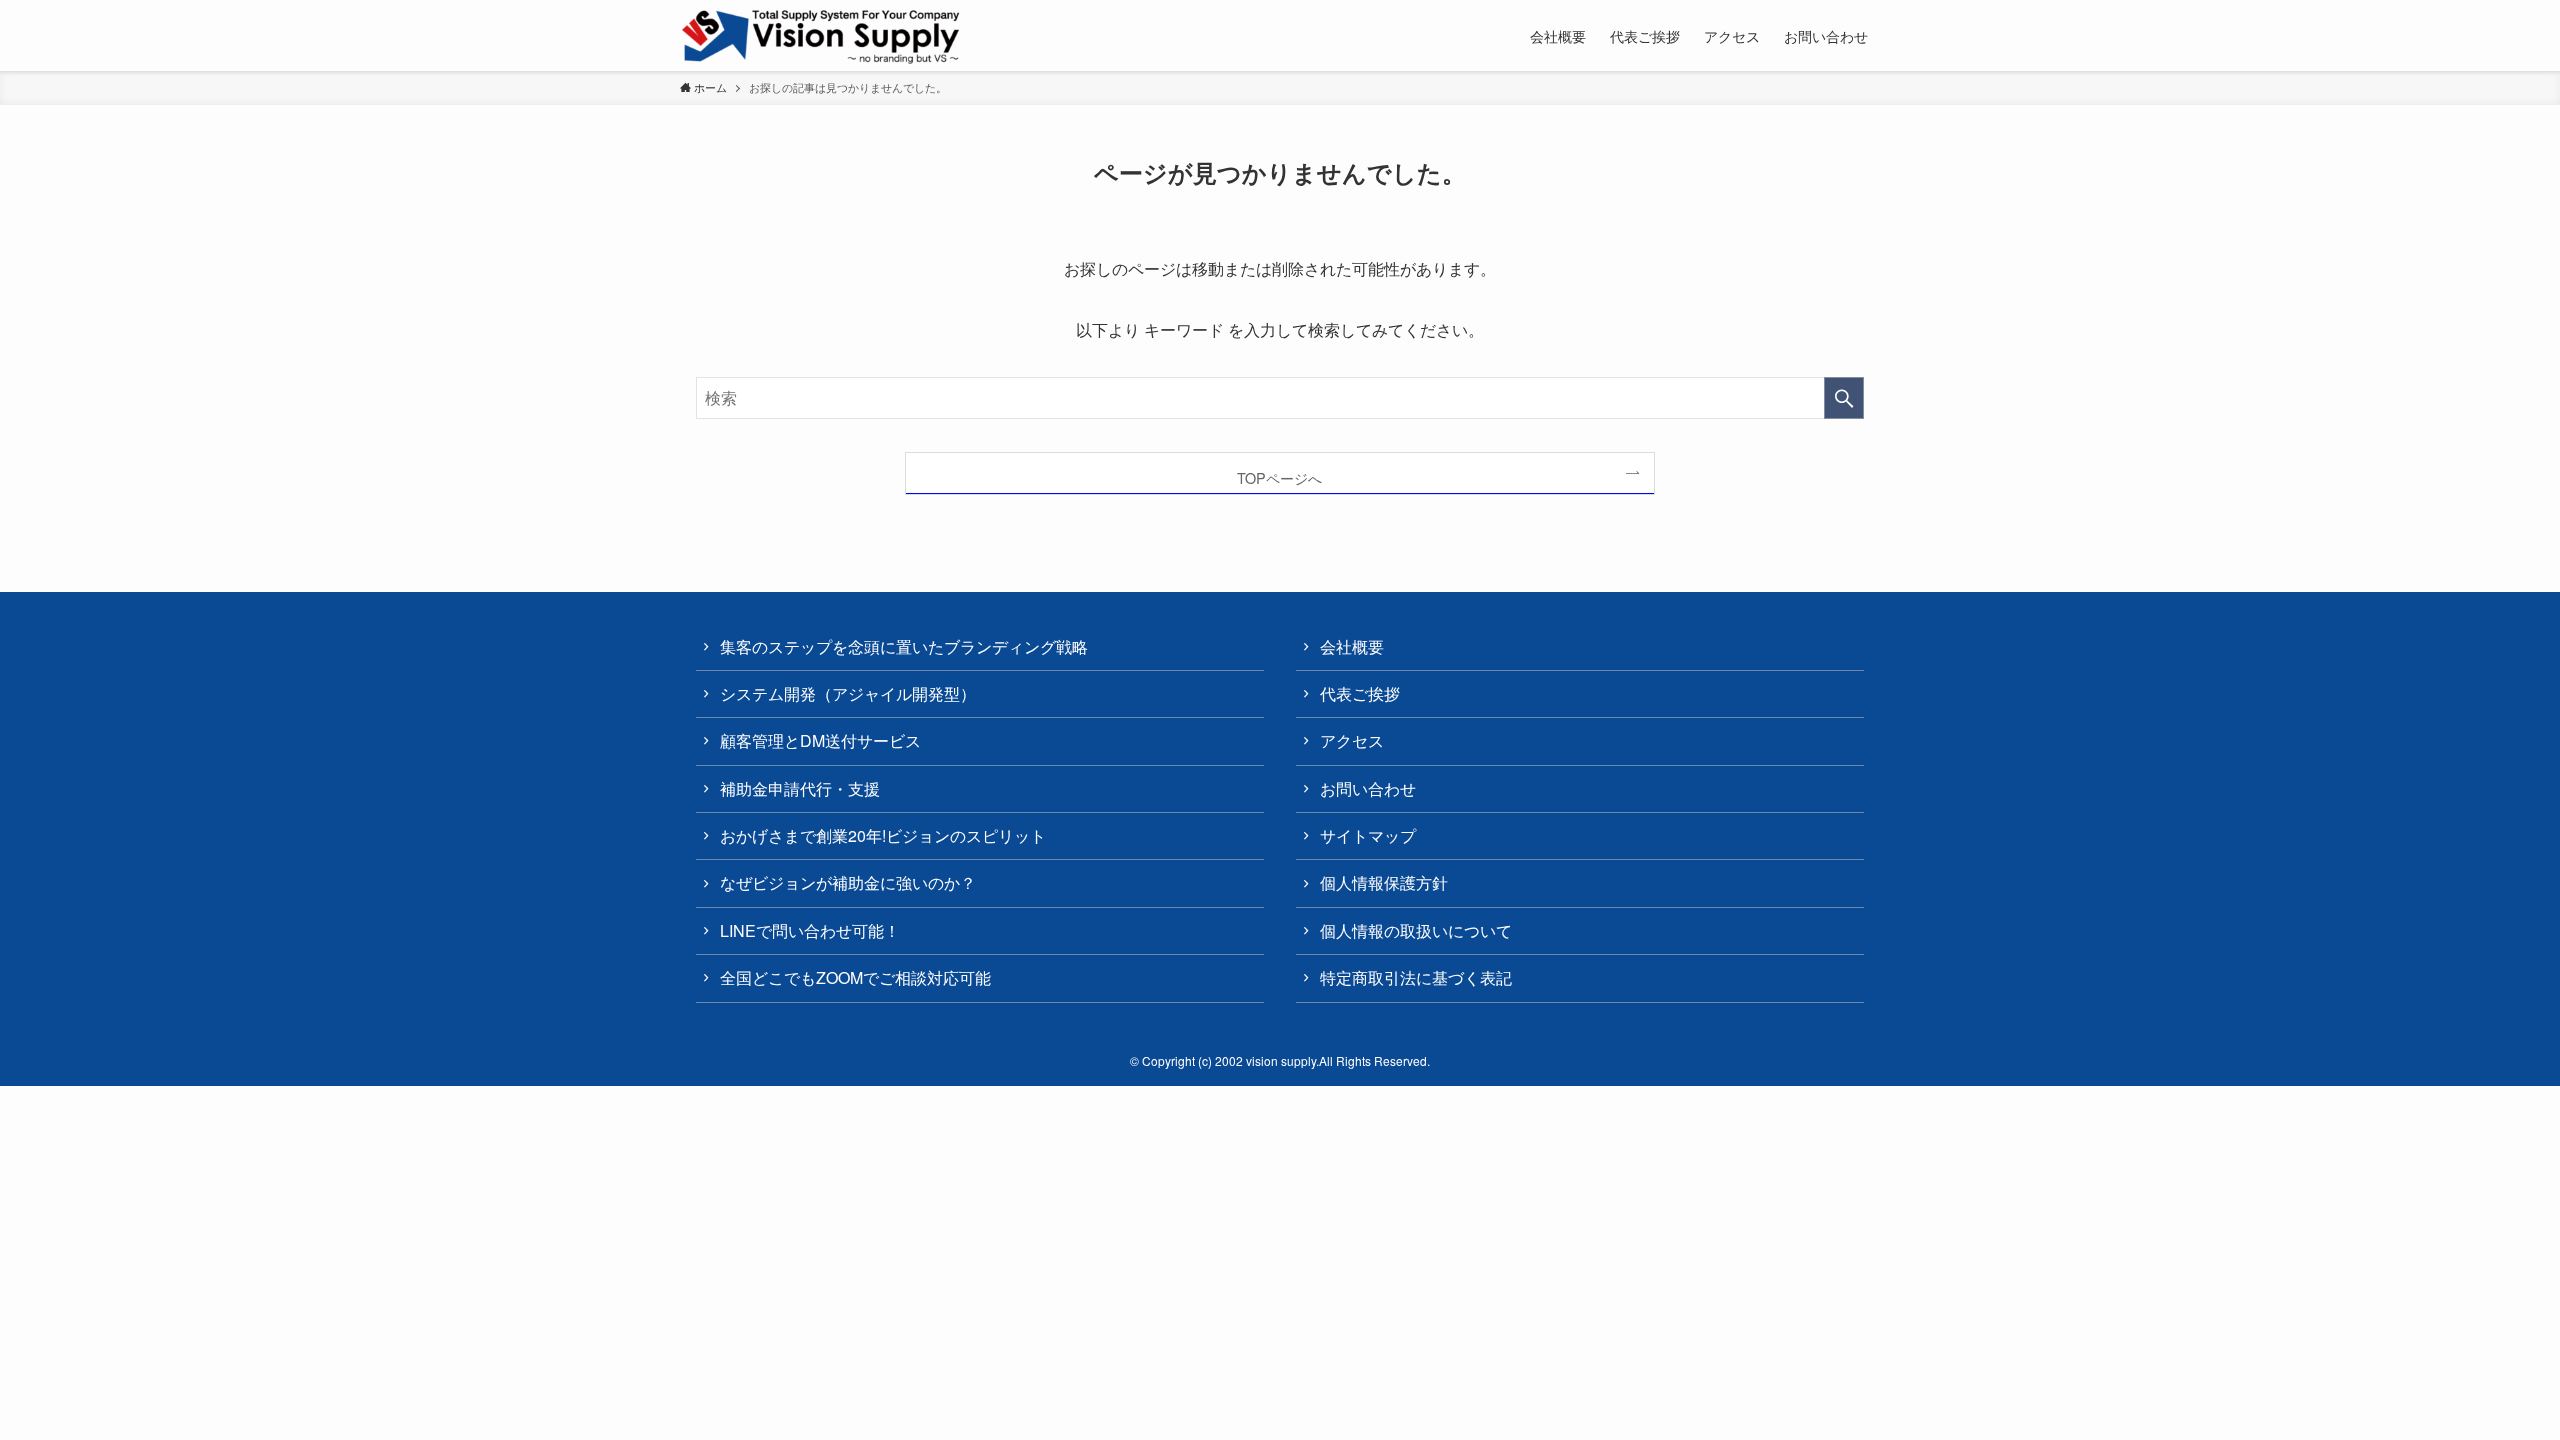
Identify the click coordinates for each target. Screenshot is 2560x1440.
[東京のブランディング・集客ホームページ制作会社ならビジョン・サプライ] (821, 37)
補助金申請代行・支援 (800, 788)
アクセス (1352, 740)
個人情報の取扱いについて (1416, 930)
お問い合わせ (1368, 788)
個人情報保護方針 (1384, 882)
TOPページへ (1279, 477)
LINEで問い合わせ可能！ (810, 930)
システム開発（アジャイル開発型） (848, 693)
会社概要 (1352, 646)
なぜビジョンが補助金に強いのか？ (848, 882)
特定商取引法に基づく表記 (1416, 977)
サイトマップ (1368, 835)
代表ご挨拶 (1360, 693)
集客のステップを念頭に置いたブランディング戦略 (904, 646)
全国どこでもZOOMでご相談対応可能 (855, 977)
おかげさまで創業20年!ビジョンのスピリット (883, 835)
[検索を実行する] (1844, 398)
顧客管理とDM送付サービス (820, 740)
